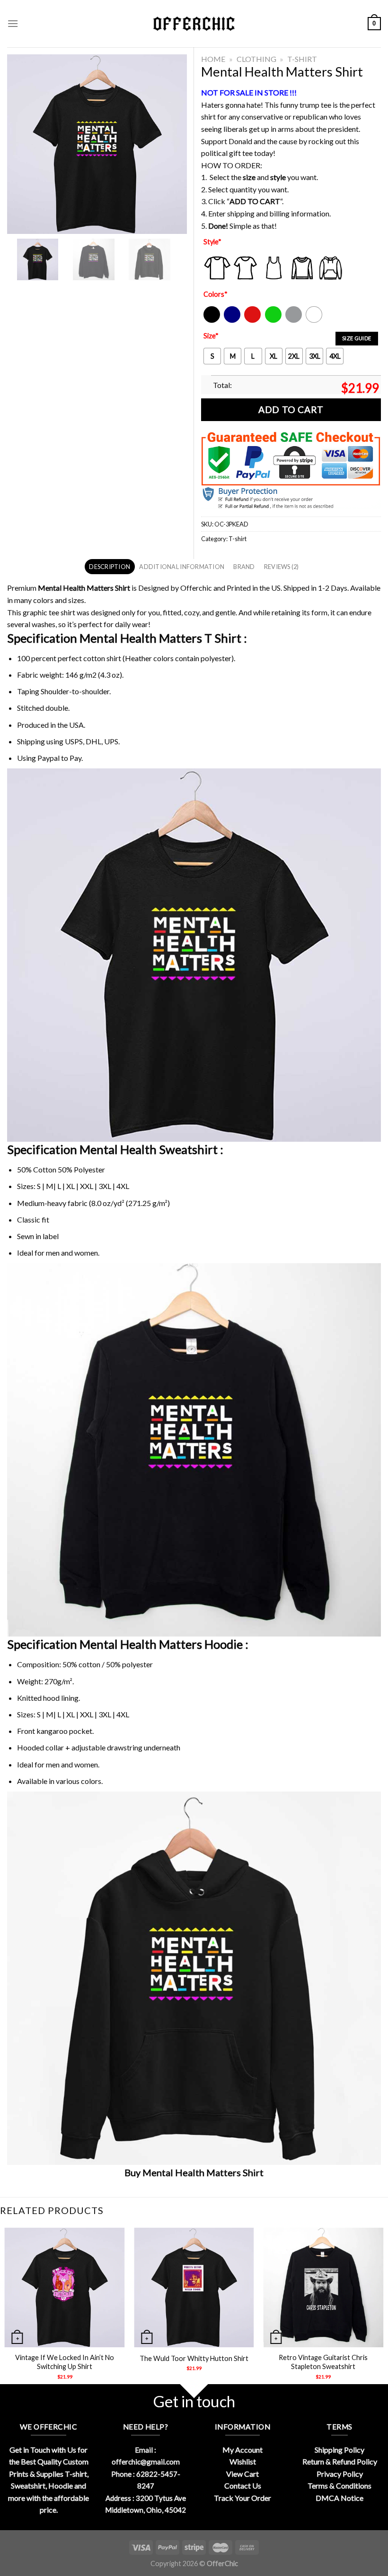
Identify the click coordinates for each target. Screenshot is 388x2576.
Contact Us (243, 2486)
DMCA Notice (339, 2498)
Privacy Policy (340, 2474)
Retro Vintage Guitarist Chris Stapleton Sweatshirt (323, 2362)
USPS (74, 741)
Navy (231, 321)
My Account (242, 2450)
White (315, 321)
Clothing (256, 59)
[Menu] (13, 23)
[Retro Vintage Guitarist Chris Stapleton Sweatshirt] (323, 2288)
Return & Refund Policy (340, 2461)
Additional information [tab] (182, 567)
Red (250, 321)
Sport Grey (294, 321)
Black (211, 321)
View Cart (242, 2474)
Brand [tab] (244, 567)
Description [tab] (110, 567)
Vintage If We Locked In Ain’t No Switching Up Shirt (65, 2362)
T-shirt (302, 59)
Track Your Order (242, 2498)
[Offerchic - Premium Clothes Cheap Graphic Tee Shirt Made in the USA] (194, 24)
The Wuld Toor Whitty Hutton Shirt (194, 2358)
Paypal (48, 758)
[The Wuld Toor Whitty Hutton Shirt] (194, 2288)
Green (274, 321)
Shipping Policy (339, 2450)
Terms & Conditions (339, 2486)
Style (212, 242)
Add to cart (291, 409)
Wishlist (243, 2461)
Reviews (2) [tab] (282, 567)
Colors (216, 294)
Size (211, 336)
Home (213, 59)
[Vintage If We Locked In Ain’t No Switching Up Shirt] (65, 2288)
